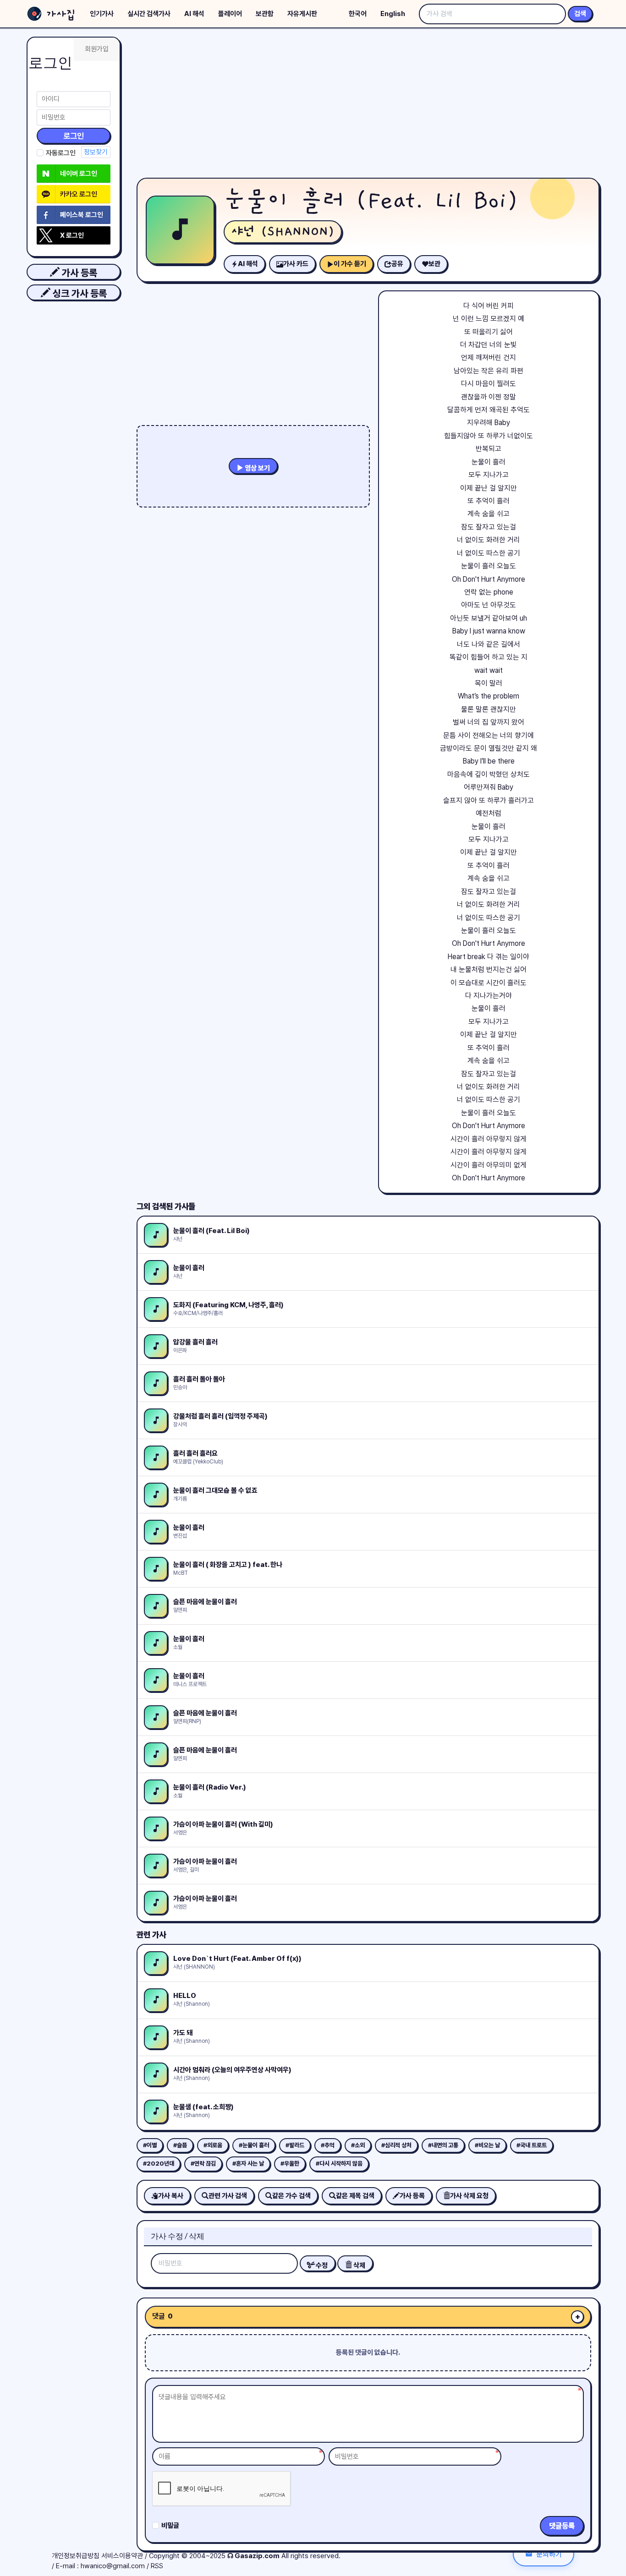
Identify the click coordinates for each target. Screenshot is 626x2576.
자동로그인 (61, 153)
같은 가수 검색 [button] (291, 2196)
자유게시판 (302, 14)
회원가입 (97, 49)
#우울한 (290, 2164)
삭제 (359, 2265)
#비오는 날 (487, 2145)
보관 (434, 264)
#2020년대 (159, 2164)
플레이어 (230, 14)
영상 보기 (257, 468)
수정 (321, 2265)
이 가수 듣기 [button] (350, 264)
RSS (157, 2566)
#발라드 (295, 2145)
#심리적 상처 (396, 2145)
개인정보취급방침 (76, 2556)
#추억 (328, 2145)
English (393, 14)
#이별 (150, 2145)
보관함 (265, 14)
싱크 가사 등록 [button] (79, 293)
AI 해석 (194, 14)
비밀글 (170, 2526)
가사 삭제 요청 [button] (469, 2196)
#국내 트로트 (532, 2145)
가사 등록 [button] (78, 273)
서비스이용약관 (122, 2556)
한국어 (358, 14)
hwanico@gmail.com (113, 2566)
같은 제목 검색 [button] (355, 2196)
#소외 (358, 2145)
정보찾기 (96, 152)
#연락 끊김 (203, 2164)
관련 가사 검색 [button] (228, 2196)
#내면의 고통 (443, 2145)
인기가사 (102, 14)
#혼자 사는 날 (248, 2164)
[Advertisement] (368, 105)
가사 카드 (296, 264)
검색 (580, 14)
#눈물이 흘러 (254, 2145)
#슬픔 (180, 2145)
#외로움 (213, 2145)
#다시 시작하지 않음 (339, 2164)
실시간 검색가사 (149, 14)
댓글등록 (562, 2526)
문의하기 (549, 2554)
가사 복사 (171, 2196)
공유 (397, 264)
